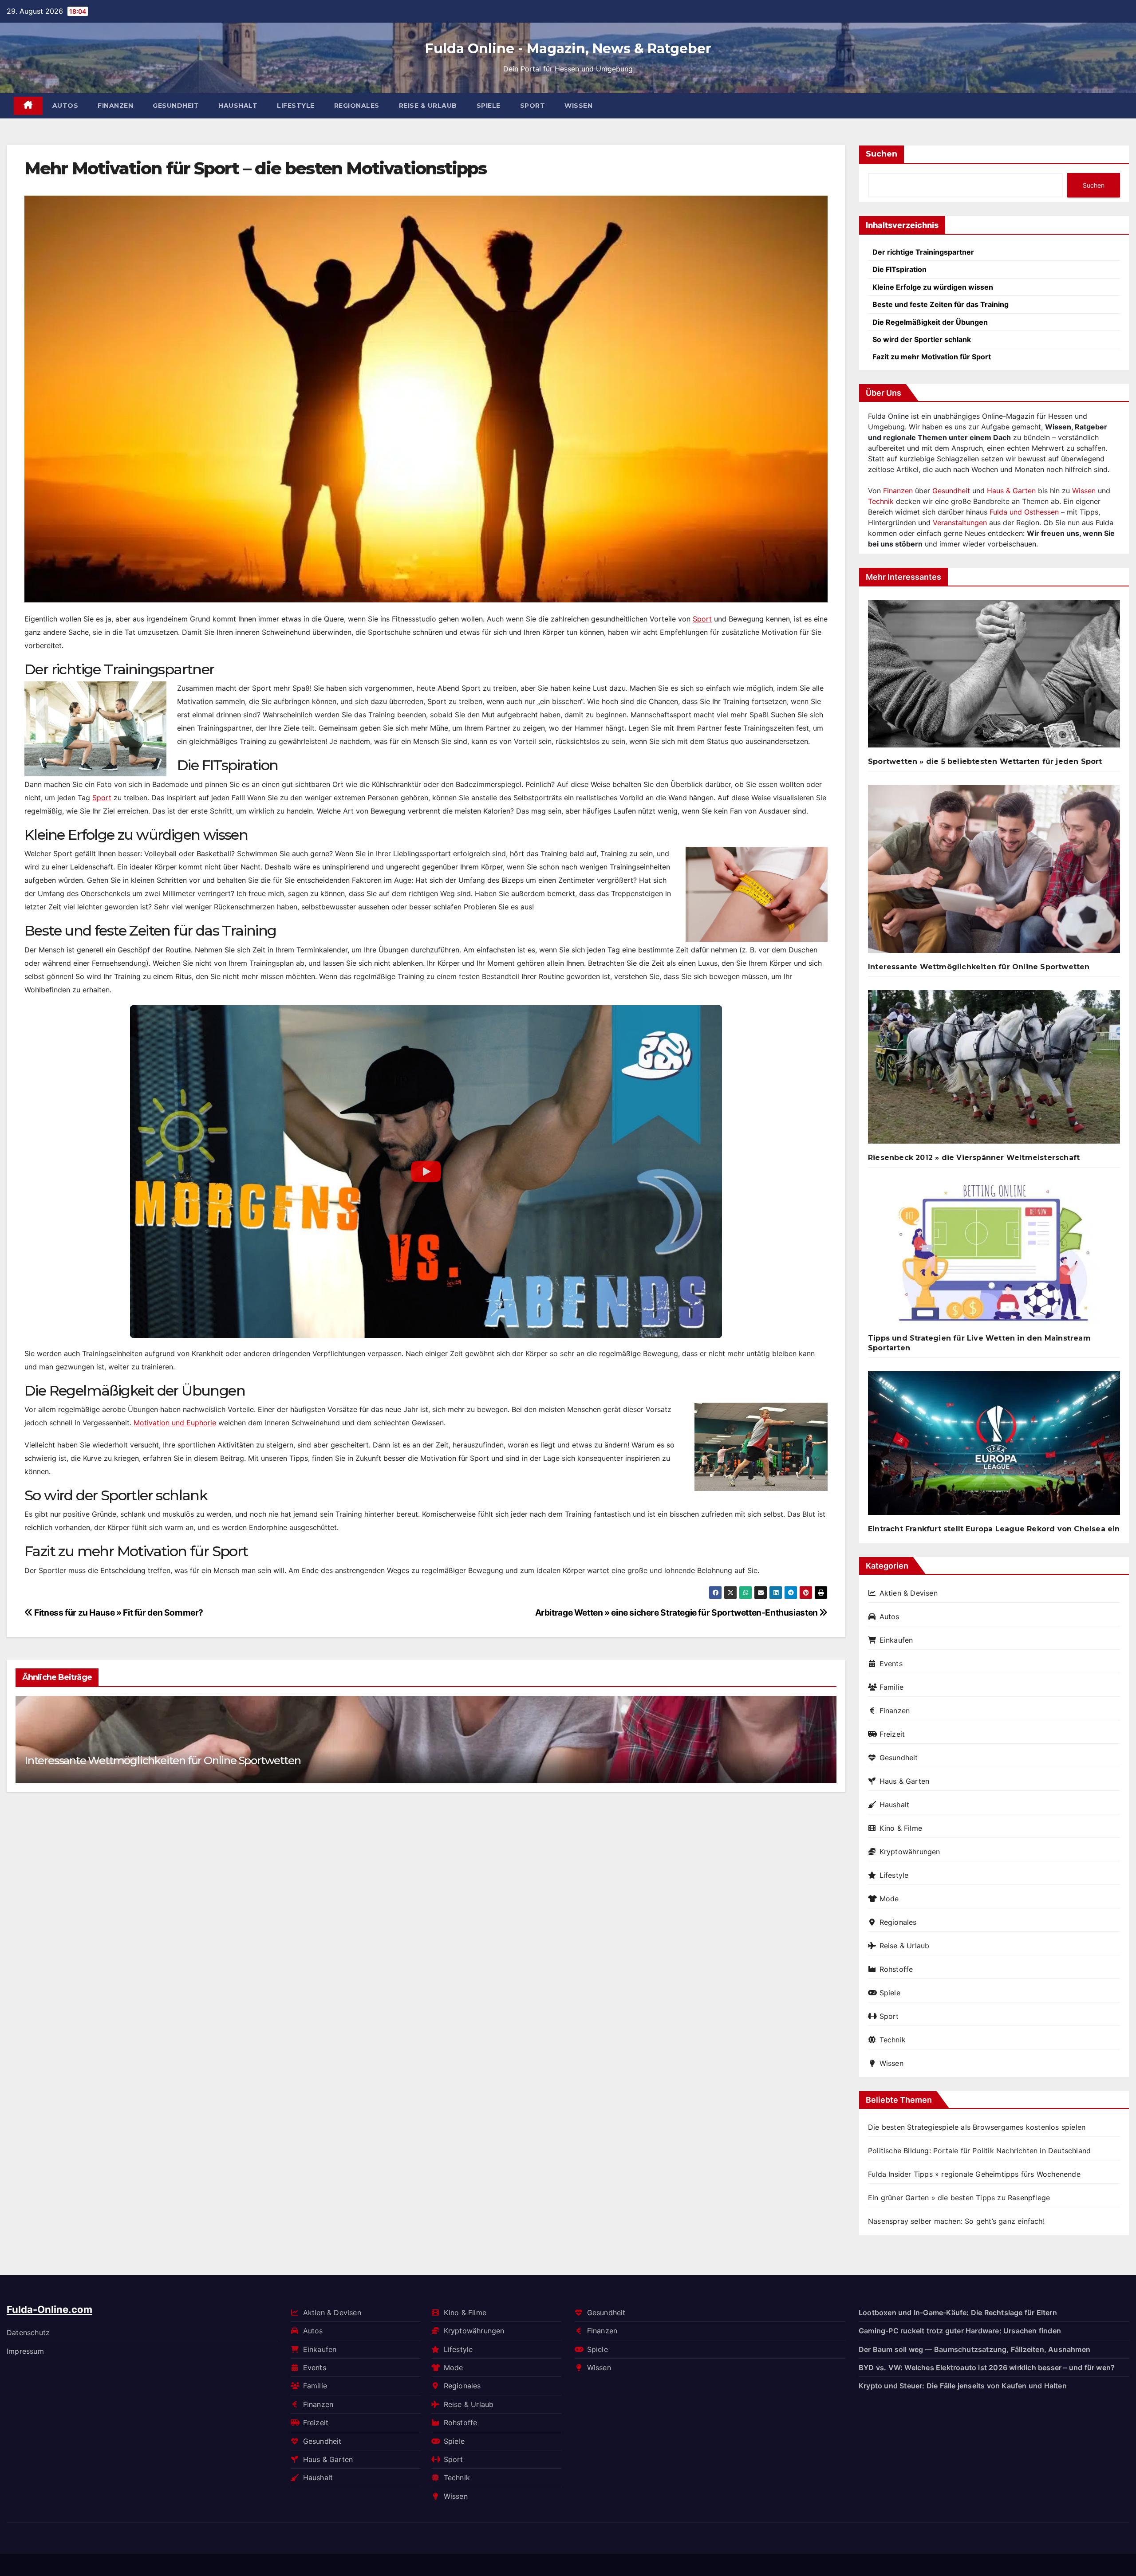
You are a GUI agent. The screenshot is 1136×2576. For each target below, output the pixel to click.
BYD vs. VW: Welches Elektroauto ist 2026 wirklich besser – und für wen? (987, 2368)
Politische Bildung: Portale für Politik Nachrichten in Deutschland (979, 2151)
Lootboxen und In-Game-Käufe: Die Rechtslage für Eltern (958, 2313)
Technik (881, 501)
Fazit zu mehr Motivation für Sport (932, 357)
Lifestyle (296, 106)
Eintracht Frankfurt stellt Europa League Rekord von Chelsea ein (994, 1529)
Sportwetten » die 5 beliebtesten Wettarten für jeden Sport (985, 761)
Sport (533, 106)
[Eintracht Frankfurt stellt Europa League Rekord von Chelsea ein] (994, 1447)
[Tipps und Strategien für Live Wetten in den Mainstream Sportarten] (994, 1256)
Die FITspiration (899, 269)
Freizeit (892, 1734)
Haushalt (238, 106)
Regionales (357, 106)
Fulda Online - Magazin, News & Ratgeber (568, 49)
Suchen (882, 154)
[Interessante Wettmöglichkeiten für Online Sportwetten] (994, 872)
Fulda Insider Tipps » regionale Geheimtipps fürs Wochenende (974, 2174)
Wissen (578, 106)
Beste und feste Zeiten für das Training (941, 304)
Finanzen (115, 106)
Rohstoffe (896, 1969)
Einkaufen (896, 1640)
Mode (889, 1899)
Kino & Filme (901, 1828)
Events (891, 1664)
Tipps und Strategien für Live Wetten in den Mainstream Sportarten (979, 1343)
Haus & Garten (1011, 491)
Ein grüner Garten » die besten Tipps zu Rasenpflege (959, 2198)
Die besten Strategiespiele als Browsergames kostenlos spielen (977, 2127)
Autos (65, 106)
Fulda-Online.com (49, 2309)
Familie (891, 1687)
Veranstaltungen (960, 523)
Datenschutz (28, 2332)
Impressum (25, 2351)
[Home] (28, 106)
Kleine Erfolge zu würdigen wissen (933, 287)
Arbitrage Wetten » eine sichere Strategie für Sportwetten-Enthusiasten (677, 1612)
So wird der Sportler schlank (922, 339)
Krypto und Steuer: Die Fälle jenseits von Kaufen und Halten (963, 2386)
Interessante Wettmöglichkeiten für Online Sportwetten (162, 1760)
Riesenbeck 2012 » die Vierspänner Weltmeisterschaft (974, 1158)
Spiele (489, 106)
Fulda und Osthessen (1024, 512)
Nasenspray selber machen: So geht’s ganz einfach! (956, 2221)
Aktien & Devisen (909, 1593)
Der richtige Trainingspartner (923, 252)
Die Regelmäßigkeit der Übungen (930, 322)
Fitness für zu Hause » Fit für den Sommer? (118, 1612)
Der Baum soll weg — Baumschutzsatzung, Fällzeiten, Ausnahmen (974, 2349)
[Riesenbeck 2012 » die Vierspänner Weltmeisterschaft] (994, 1071)
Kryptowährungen (910, 1852)
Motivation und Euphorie (175, 1423)
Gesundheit (176, 106)
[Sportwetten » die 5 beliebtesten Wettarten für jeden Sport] (994, 677)
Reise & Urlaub (428, 106)
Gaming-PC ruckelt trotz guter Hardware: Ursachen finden (960, 2331)
